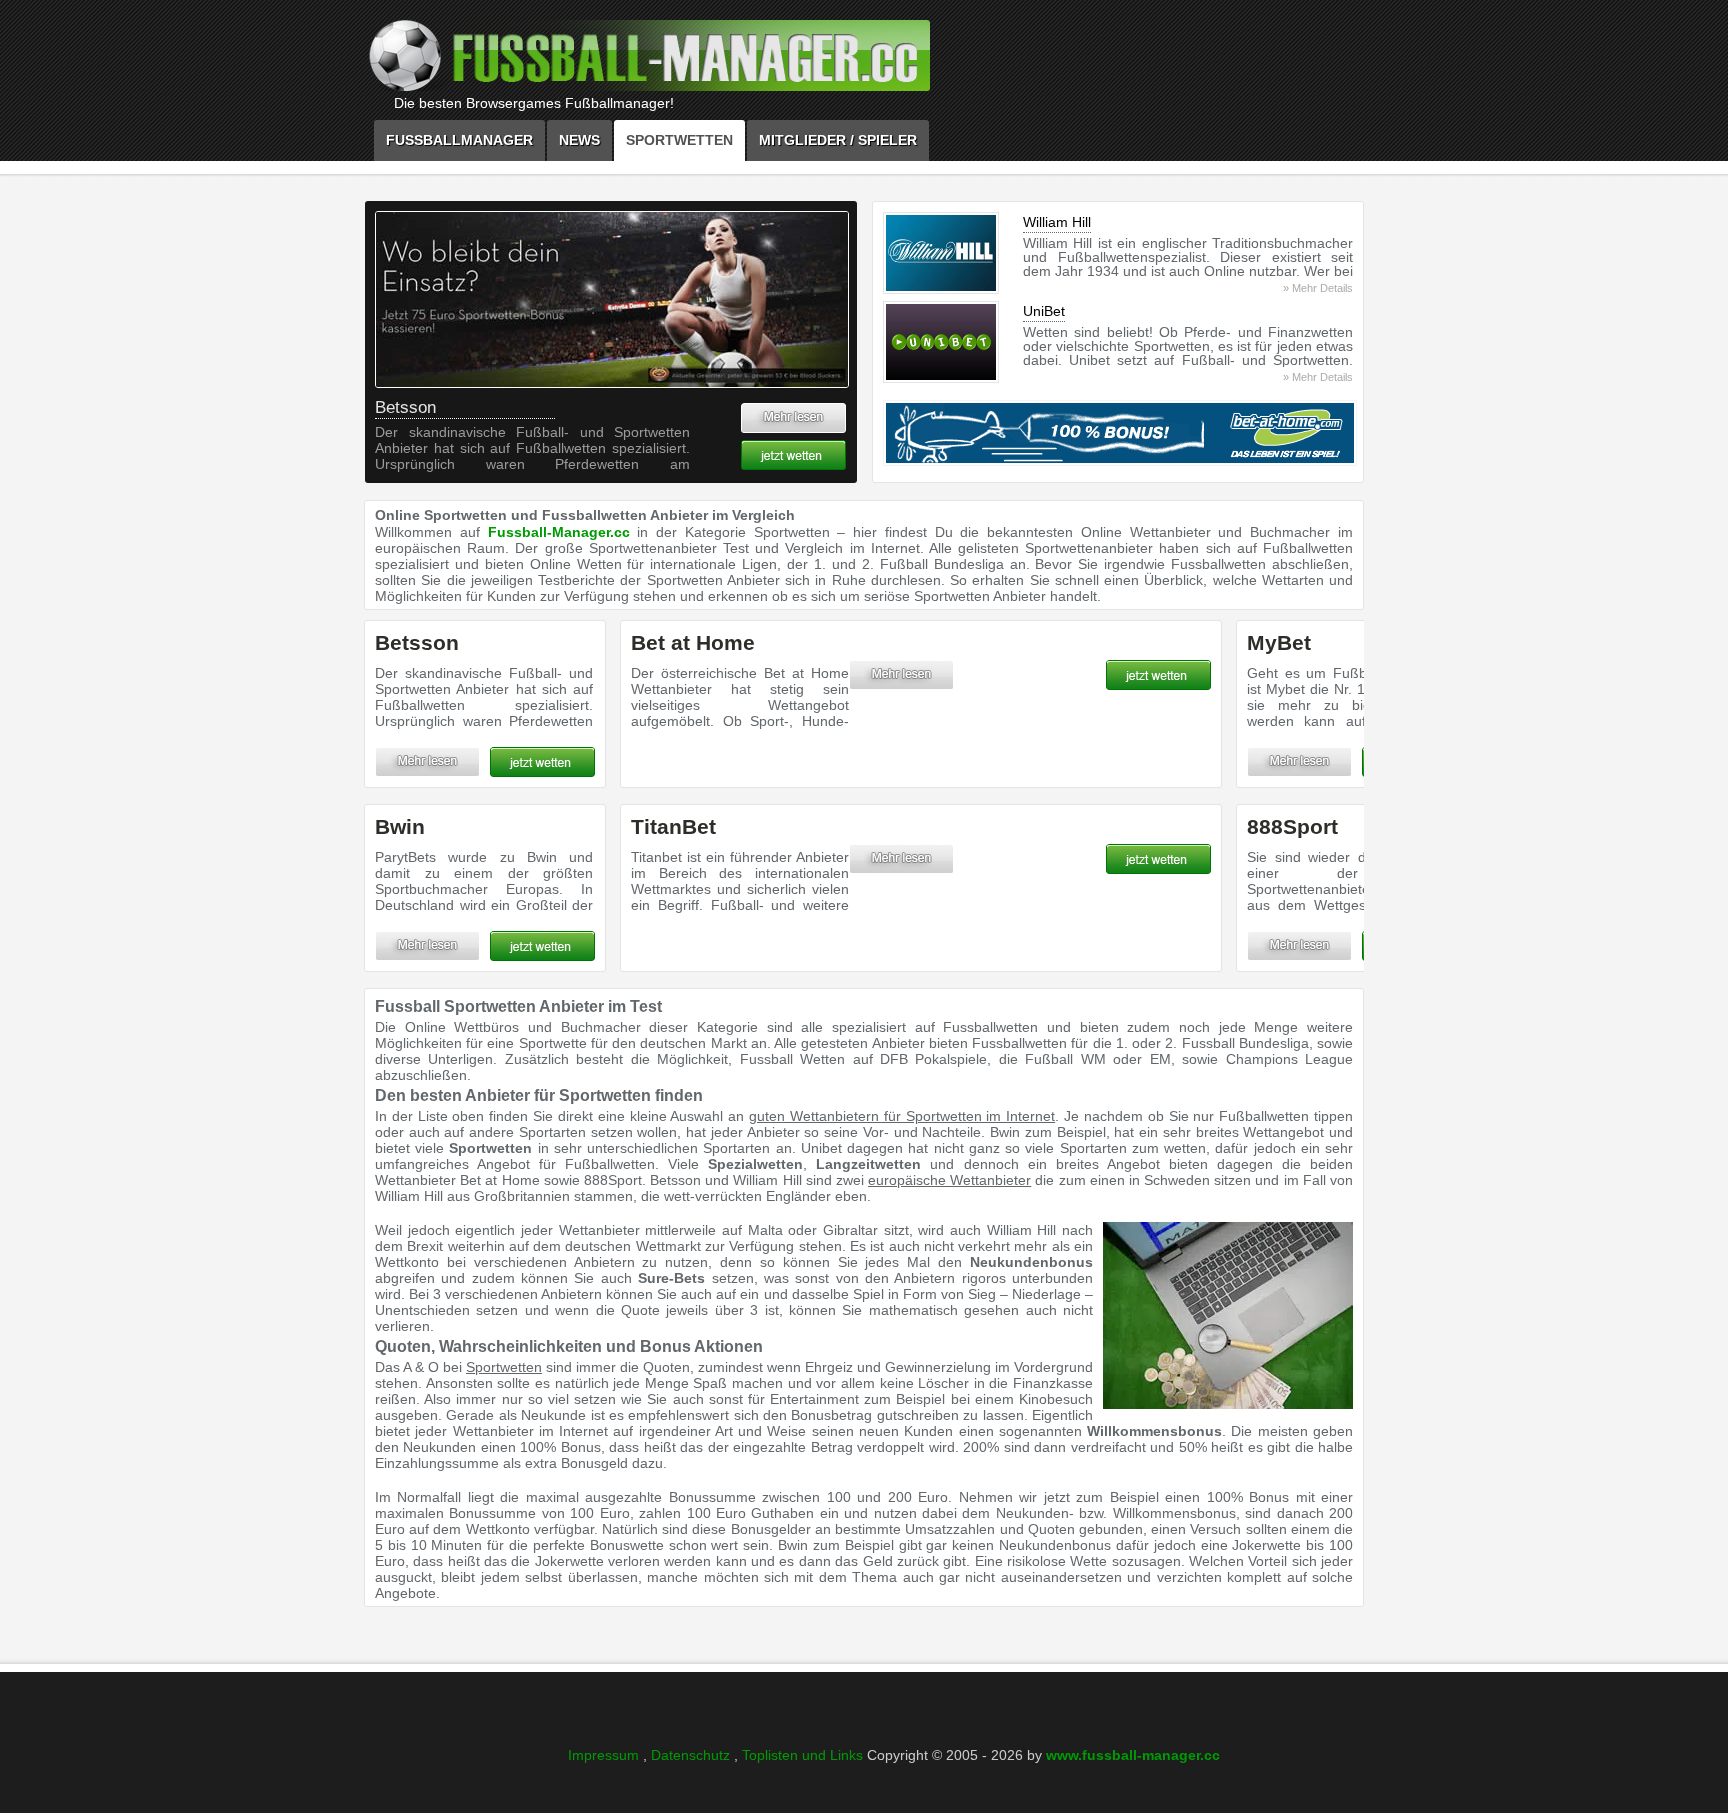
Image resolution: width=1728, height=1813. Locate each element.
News (579, 140)
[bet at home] (1117, 433)
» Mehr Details (1318, 288)
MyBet (1279, 642)
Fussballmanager (459, 140)
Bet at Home (693, 642)
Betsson (405, 407)
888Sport (1292, 826)
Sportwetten (679, 140)
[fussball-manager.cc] (704, 61)
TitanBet (673, 826)
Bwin (400, 826)
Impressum (605, 1755)
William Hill (1057, 222)
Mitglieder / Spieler (838, 140)
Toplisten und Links (804, 1755)
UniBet (1044, 311)
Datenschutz (692, 1755)
